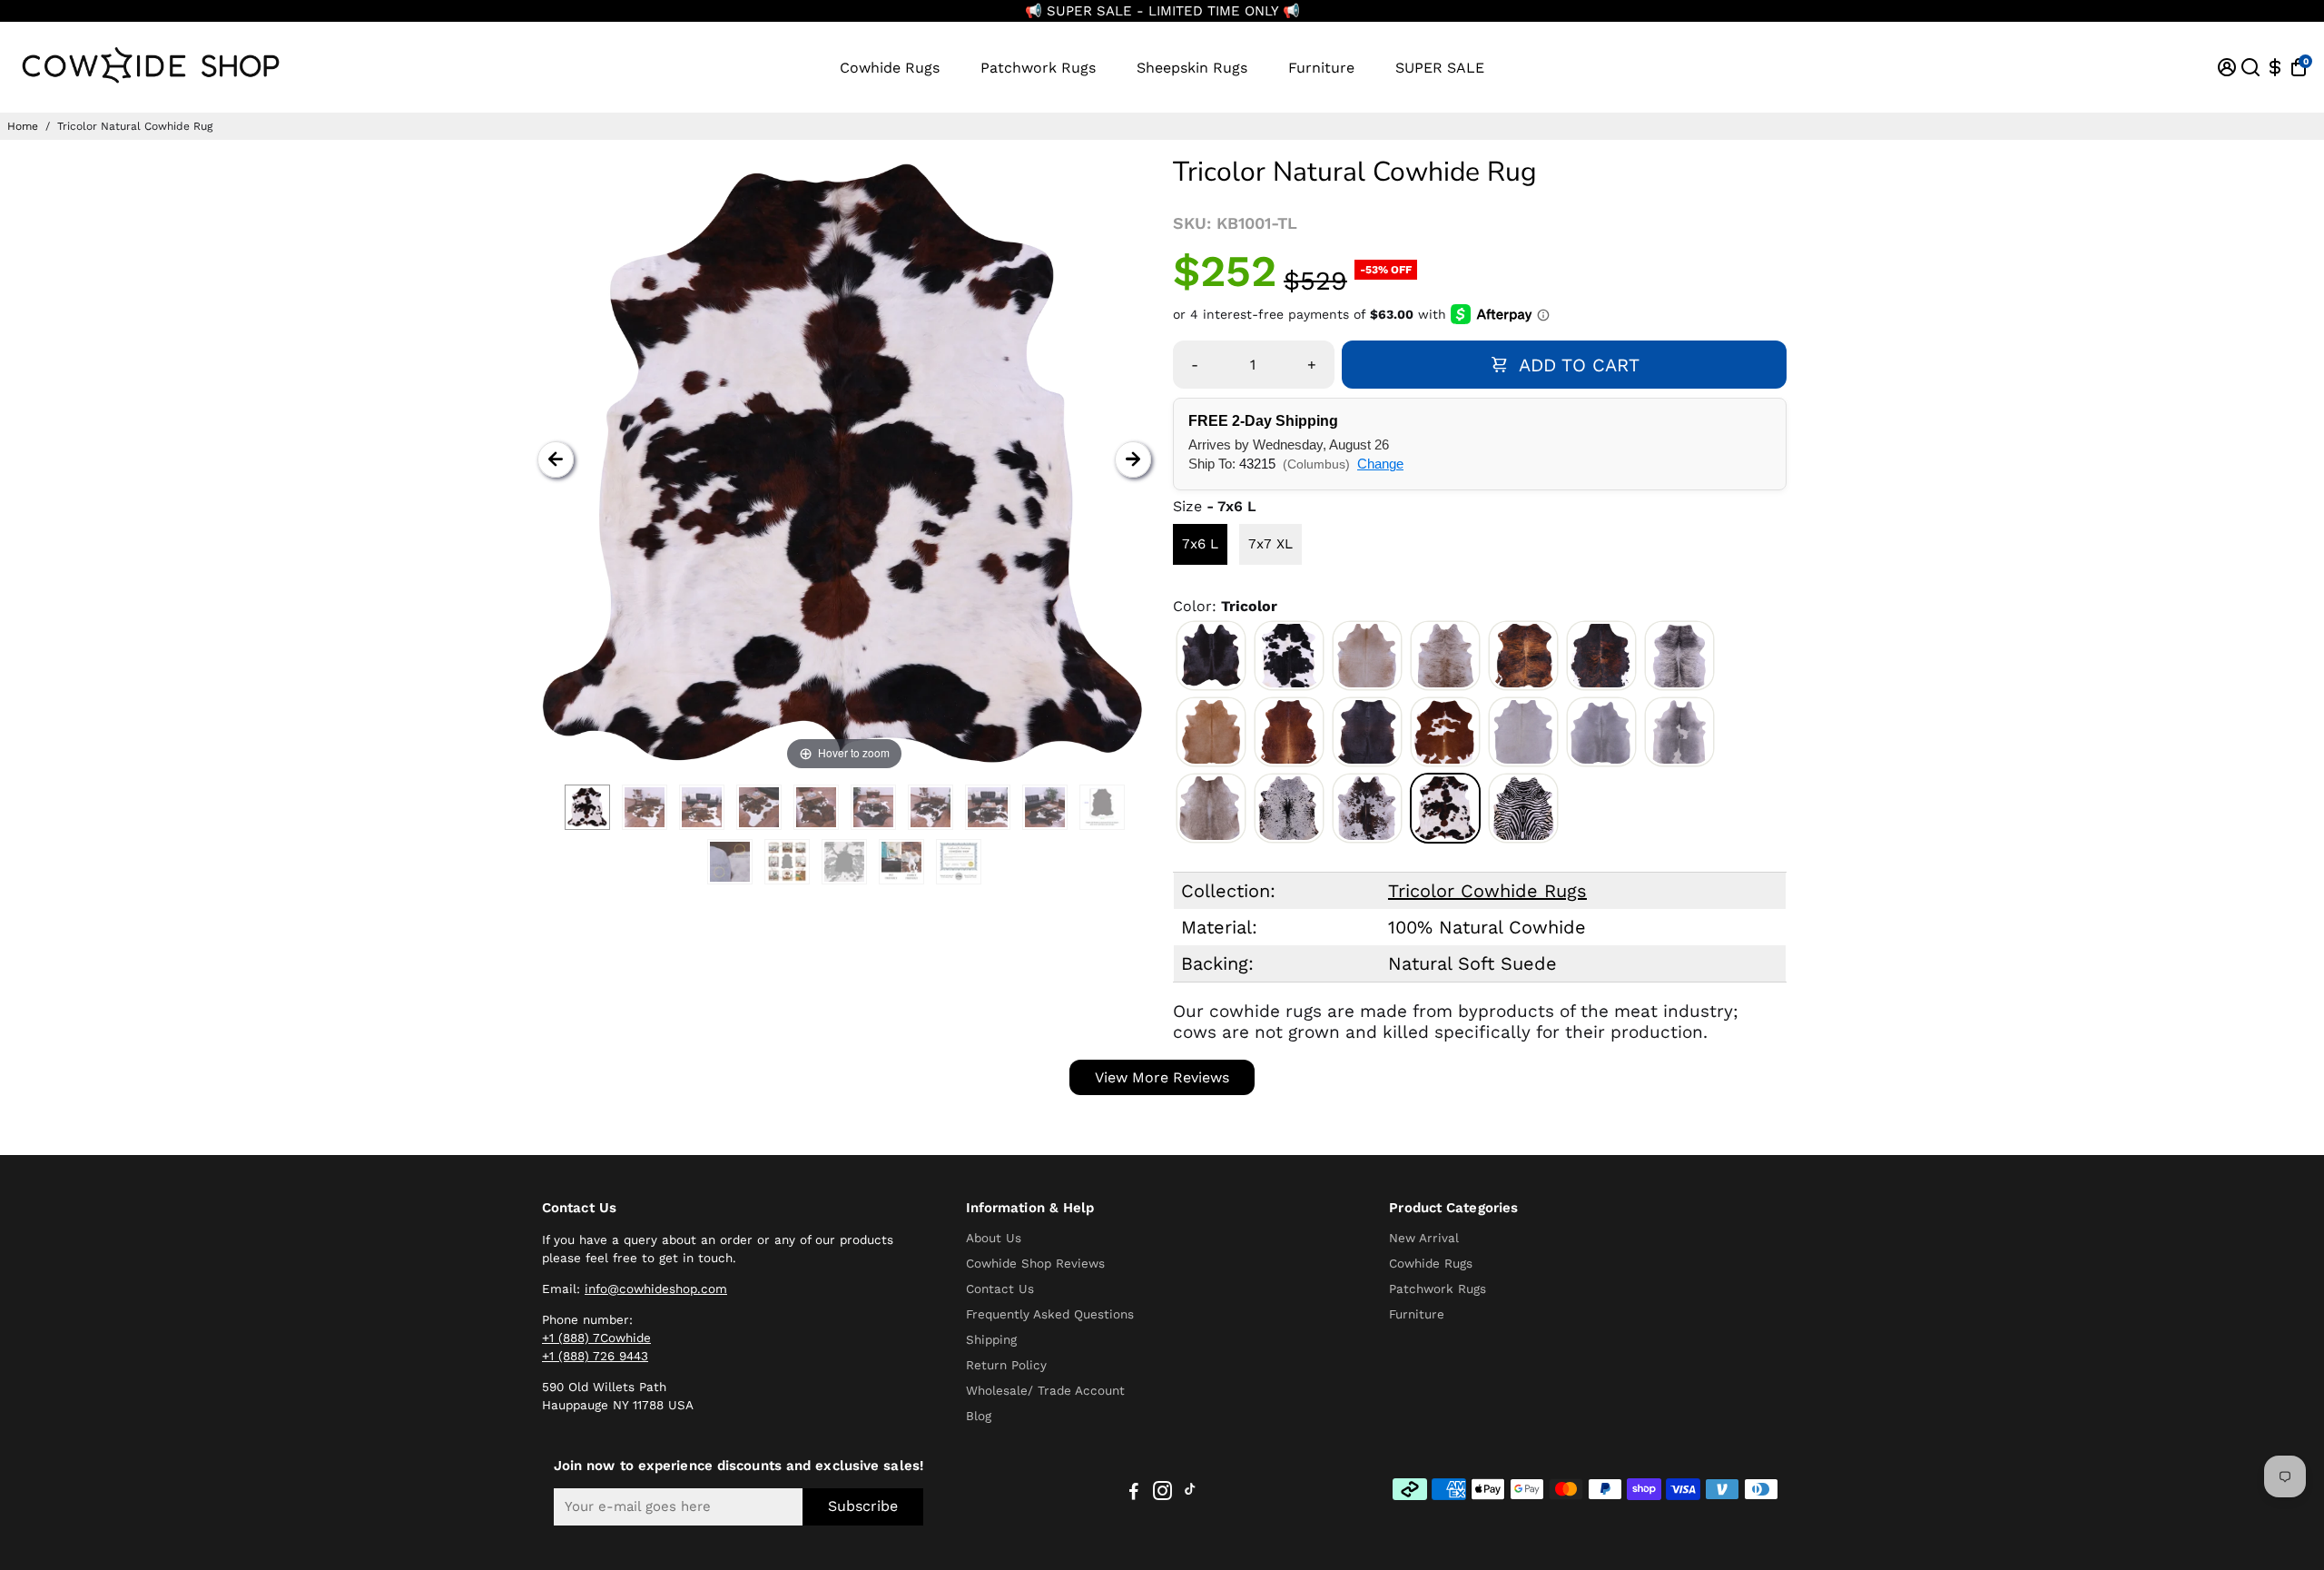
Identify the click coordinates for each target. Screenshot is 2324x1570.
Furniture (1321, 68)
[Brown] (1289, 732)
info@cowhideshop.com (656, 1289)
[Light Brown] (1211, 732)
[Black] (1211, 656)
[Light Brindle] (1445, 656)
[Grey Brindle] (1679, 656)
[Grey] (1601, 732)
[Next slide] (1133, 459)
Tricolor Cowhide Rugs (1487, 891)
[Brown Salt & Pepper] (1367, 808)
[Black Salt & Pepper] (1289, 808)
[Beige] (1367, 656)
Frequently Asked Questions (1050, 1314)
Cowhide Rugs (890, 68)
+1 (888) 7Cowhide (596, 1338)
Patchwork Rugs (1038, 68)
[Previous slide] (556, 459)
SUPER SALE (1440, 68)
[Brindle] (1523, 656)
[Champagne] (1211, 808)
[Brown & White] (1445, 732)
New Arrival (1424, 1238)
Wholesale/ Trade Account (1045, 1390)
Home (23, 126)
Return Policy (1006, 1365)
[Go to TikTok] (1190, 1494)
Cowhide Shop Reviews (1035, 1263)
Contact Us (1000, 1289)
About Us (994, 1238)
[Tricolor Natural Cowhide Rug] (587, 807)
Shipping (991, 1339)
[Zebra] (1523, 808)
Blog (979, 1416)
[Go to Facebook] (1134, 1494)
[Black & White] (1289, 656)
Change (1380, 464)
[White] (1523, 732)
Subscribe (863, 1506)
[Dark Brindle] (1601, 656)
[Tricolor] (1445, 808)
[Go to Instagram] (1162, 1494)
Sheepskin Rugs (1192, 68)
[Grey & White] (1679, 732)
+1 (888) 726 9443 (595, 1356)
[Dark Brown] (1367, 732)
